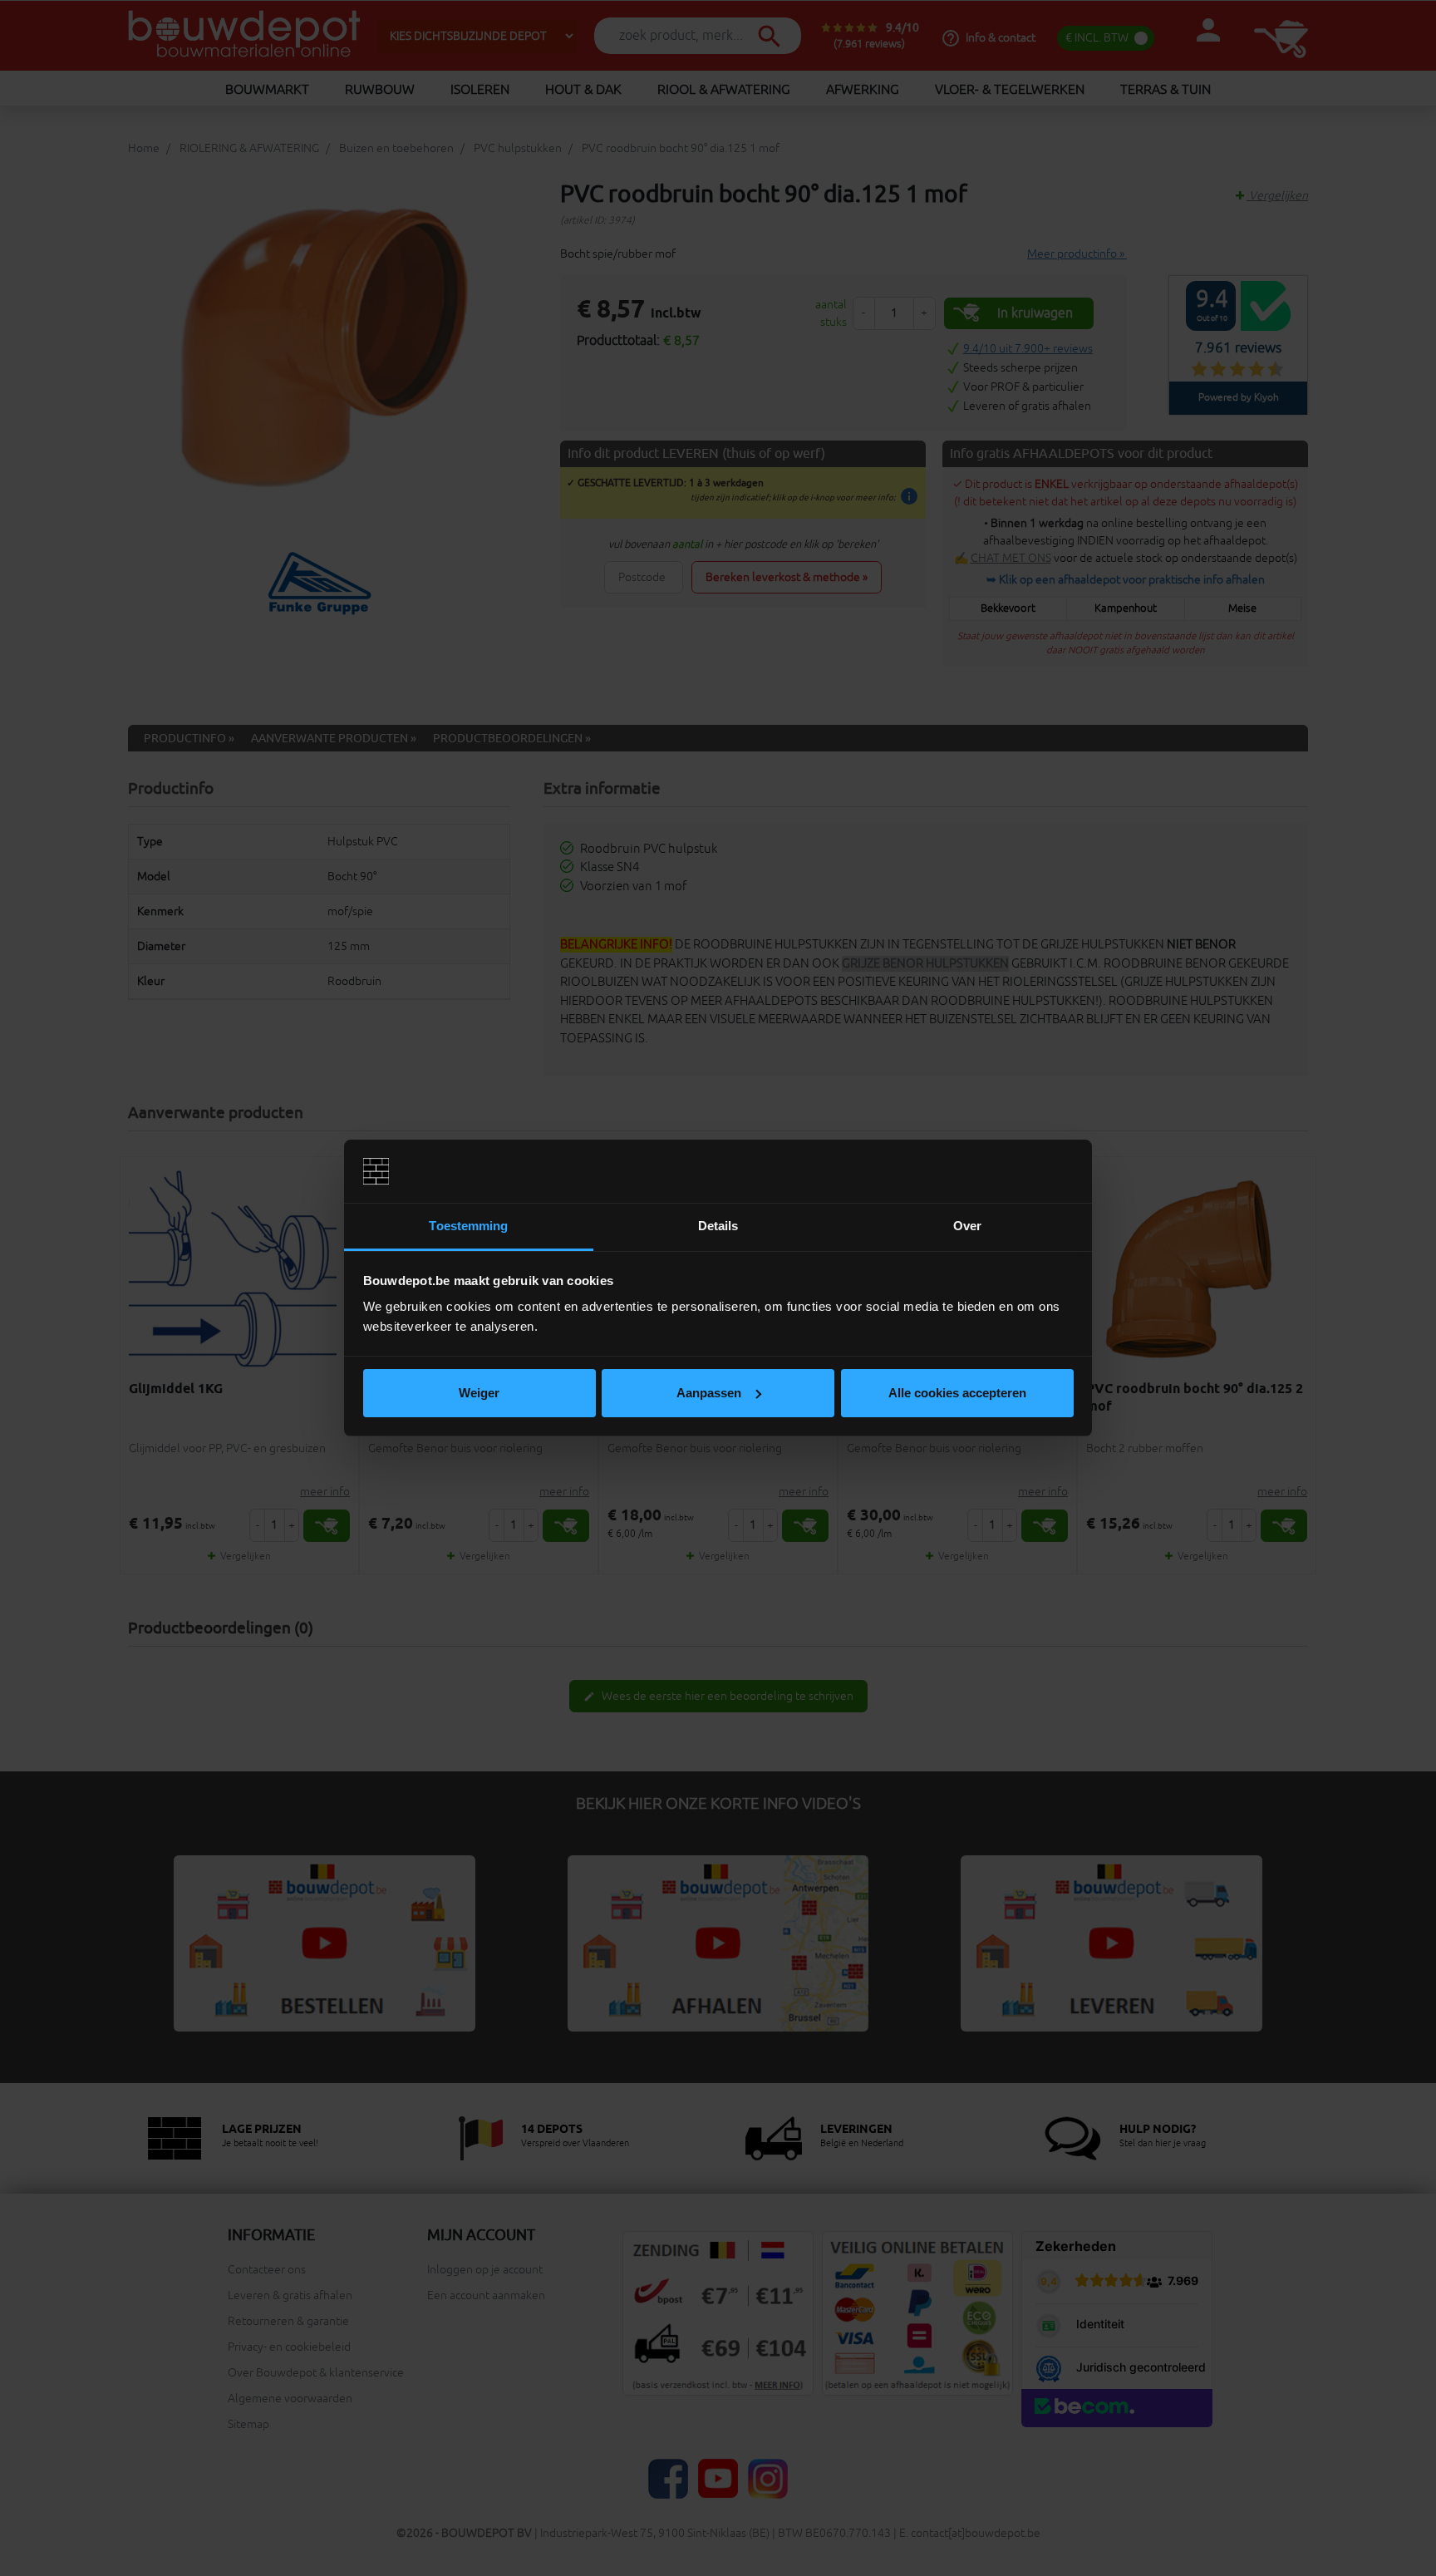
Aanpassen (709, 1393)
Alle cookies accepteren (957, 1393)
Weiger (479, 1393)
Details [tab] (718, 1226)
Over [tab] (967, 1226)
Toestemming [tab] (468, 1226)
